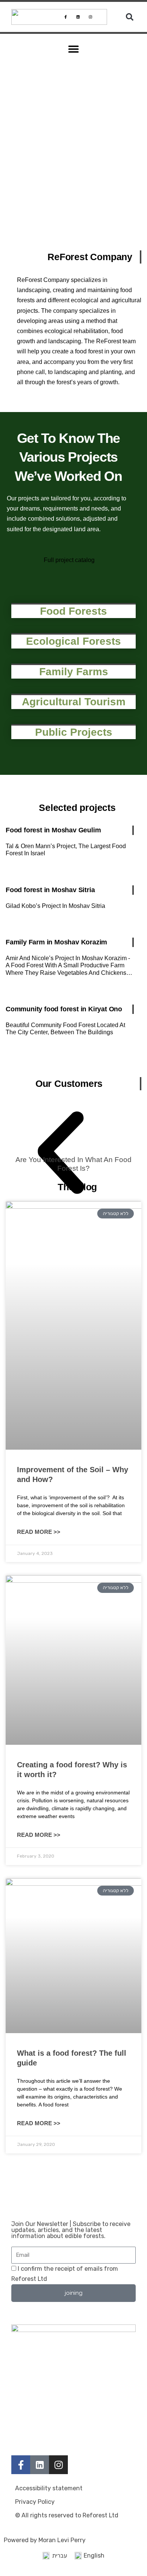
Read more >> (39, 1532)
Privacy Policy (35, 2502)
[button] (130, 17)
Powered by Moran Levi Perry (45, 2540)
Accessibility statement (49, 2488)
